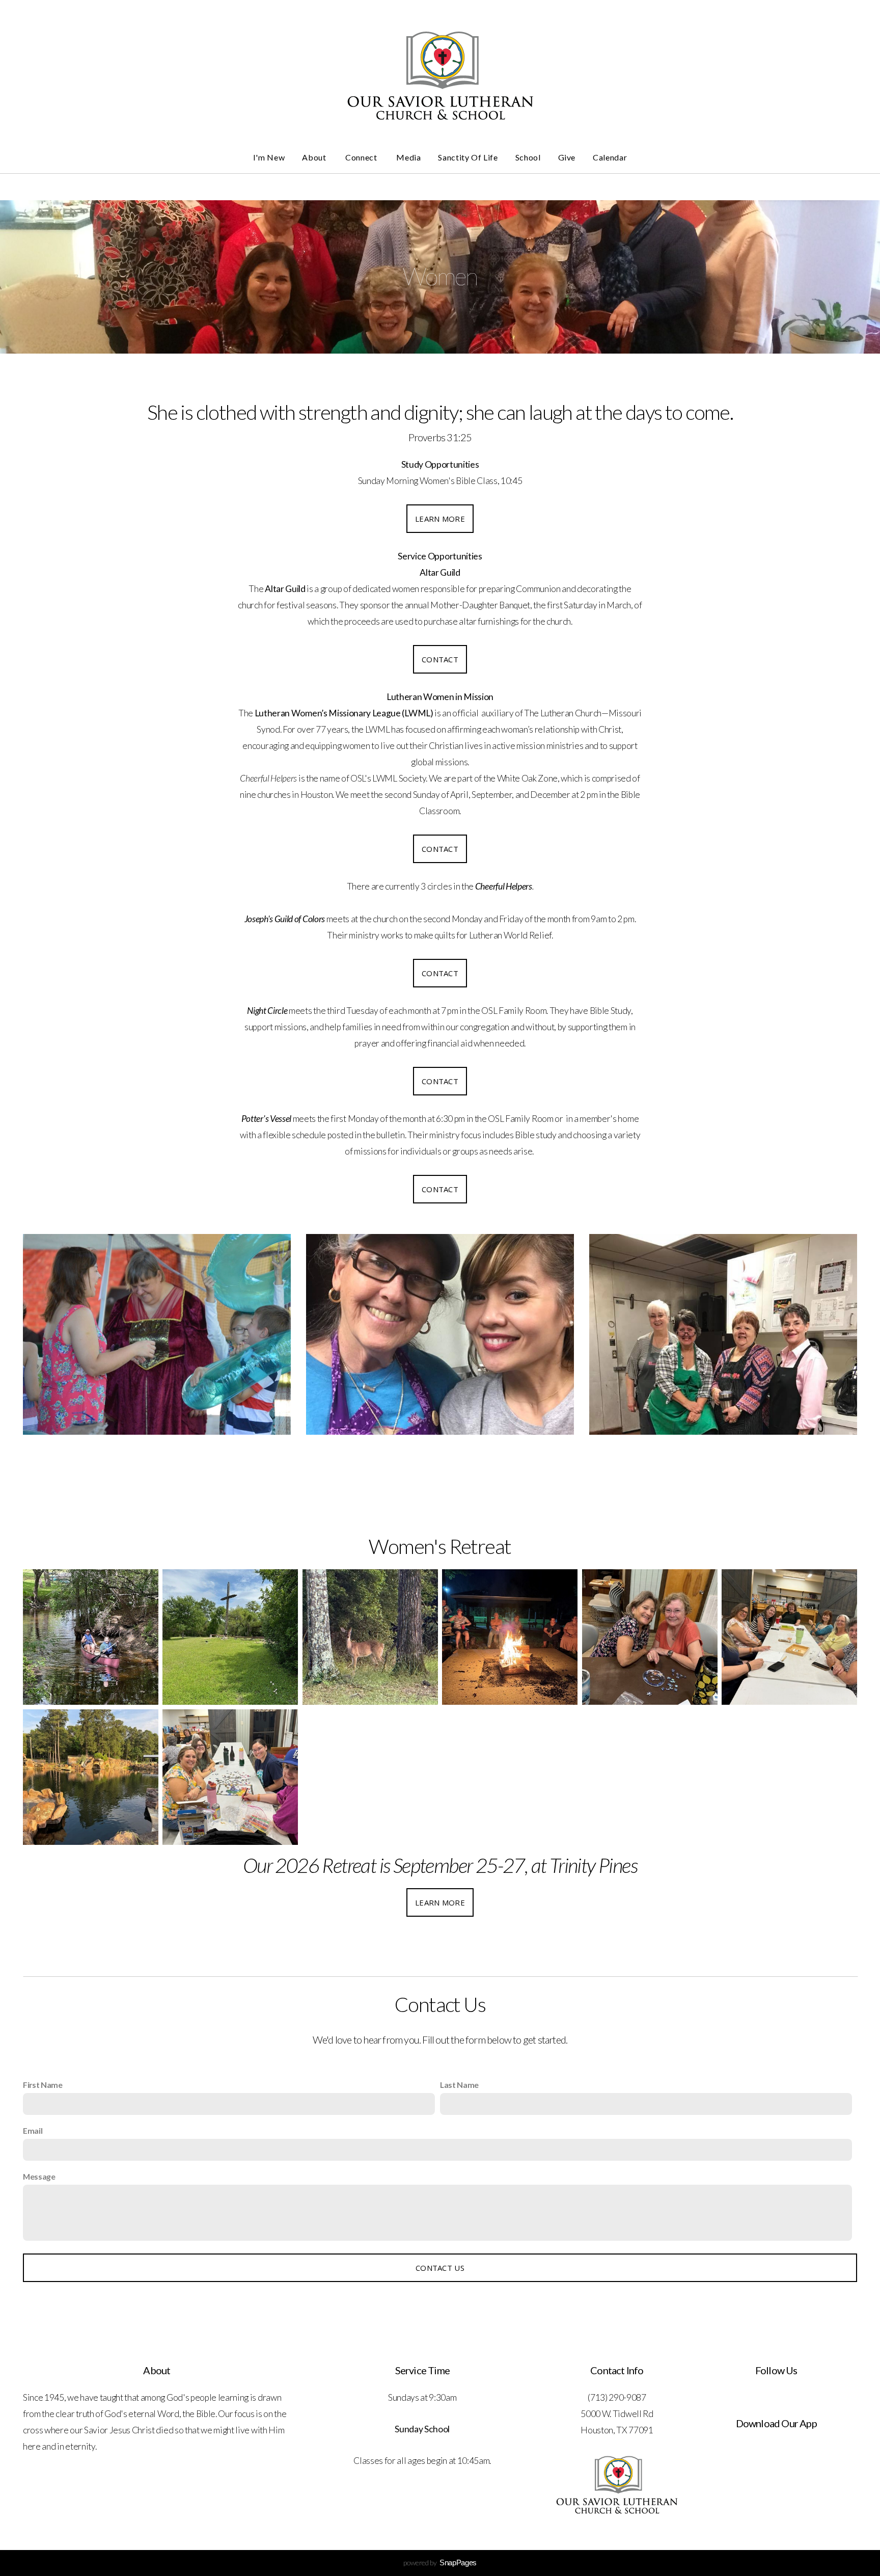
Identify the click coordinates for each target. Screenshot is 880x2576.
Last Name (459, 2085)
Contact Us (440, 2268)
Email (33, 2130)
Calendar (610, 157)
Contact (440, 659)
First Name (43, 2085)
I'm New (269, 157)
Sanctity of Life (468, 157)
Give (567, 157)
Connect (362, 157)
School (528, 157)
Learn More (440, 519)
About (315, 157)
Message (39, 2176)
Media (408, 157)
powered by (440, 2562)
